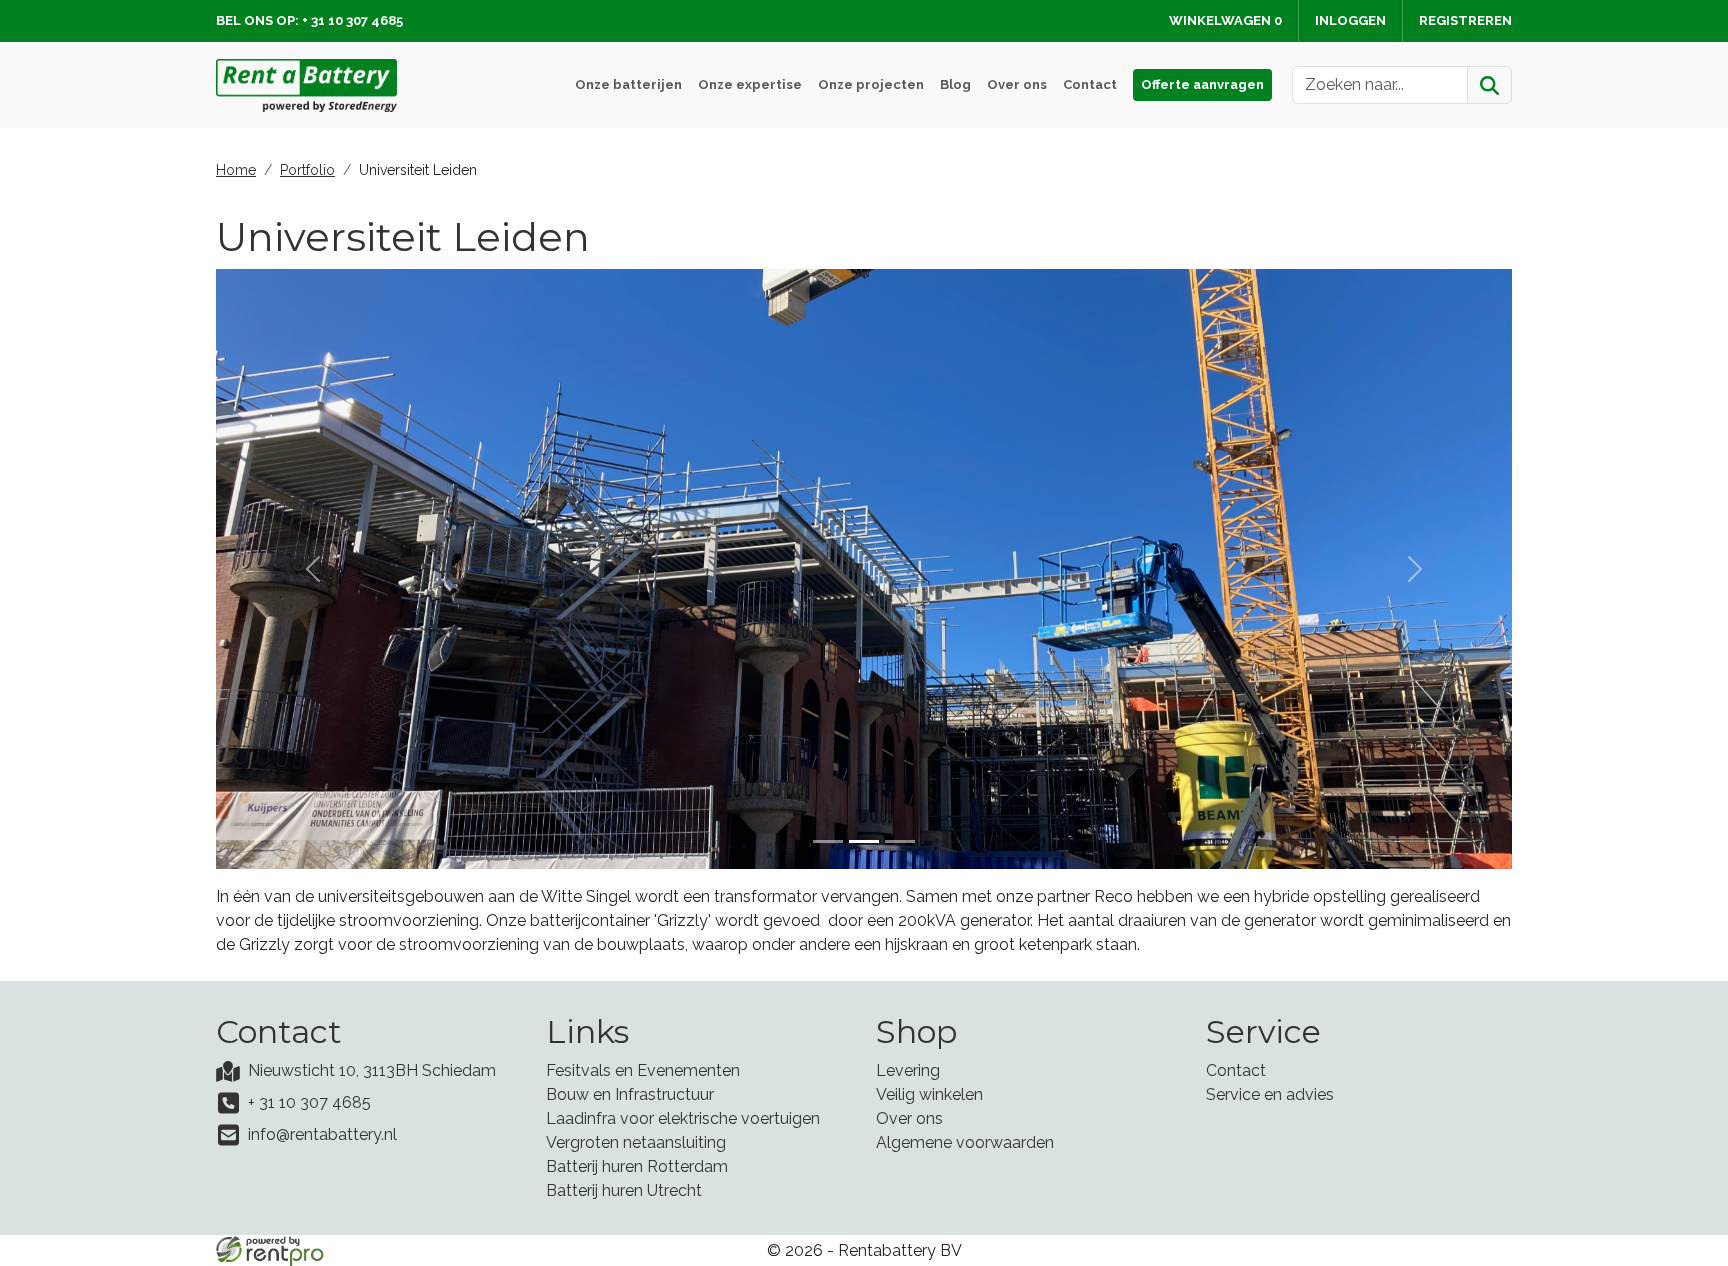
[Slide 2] (864, 841)
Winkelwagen (1225, 20)
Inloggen (1350, 20)
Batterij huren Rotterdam (637, 1166)
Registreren (1465, 20)
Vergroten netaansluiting (636, 1142)
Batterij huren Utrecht (624, 1190)
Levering (908, 1070)
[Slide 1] (828, 841)
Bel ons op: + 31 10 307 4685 (309, 20)
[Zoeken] (1489, 85)
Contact (1090, 84)
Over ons (1017, 84)
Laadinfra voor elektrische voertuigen (683, 1118)
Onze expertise (750, 84)
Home (236, 170)
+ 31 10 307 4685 (309, 1102)
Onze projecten (871, 84)
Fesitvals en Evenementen (643, 1070)
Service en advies (1270, 1094)
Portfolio (307, 170)
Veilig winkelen (929, 1094)
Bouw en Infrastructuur (630, 1094)
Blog (955, 84)
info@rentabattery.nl (322, 1134)
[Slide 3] (900, 841)
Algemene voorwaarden (965, 1142)
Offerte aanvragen (1202, 84)
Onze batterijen (628, 84)
